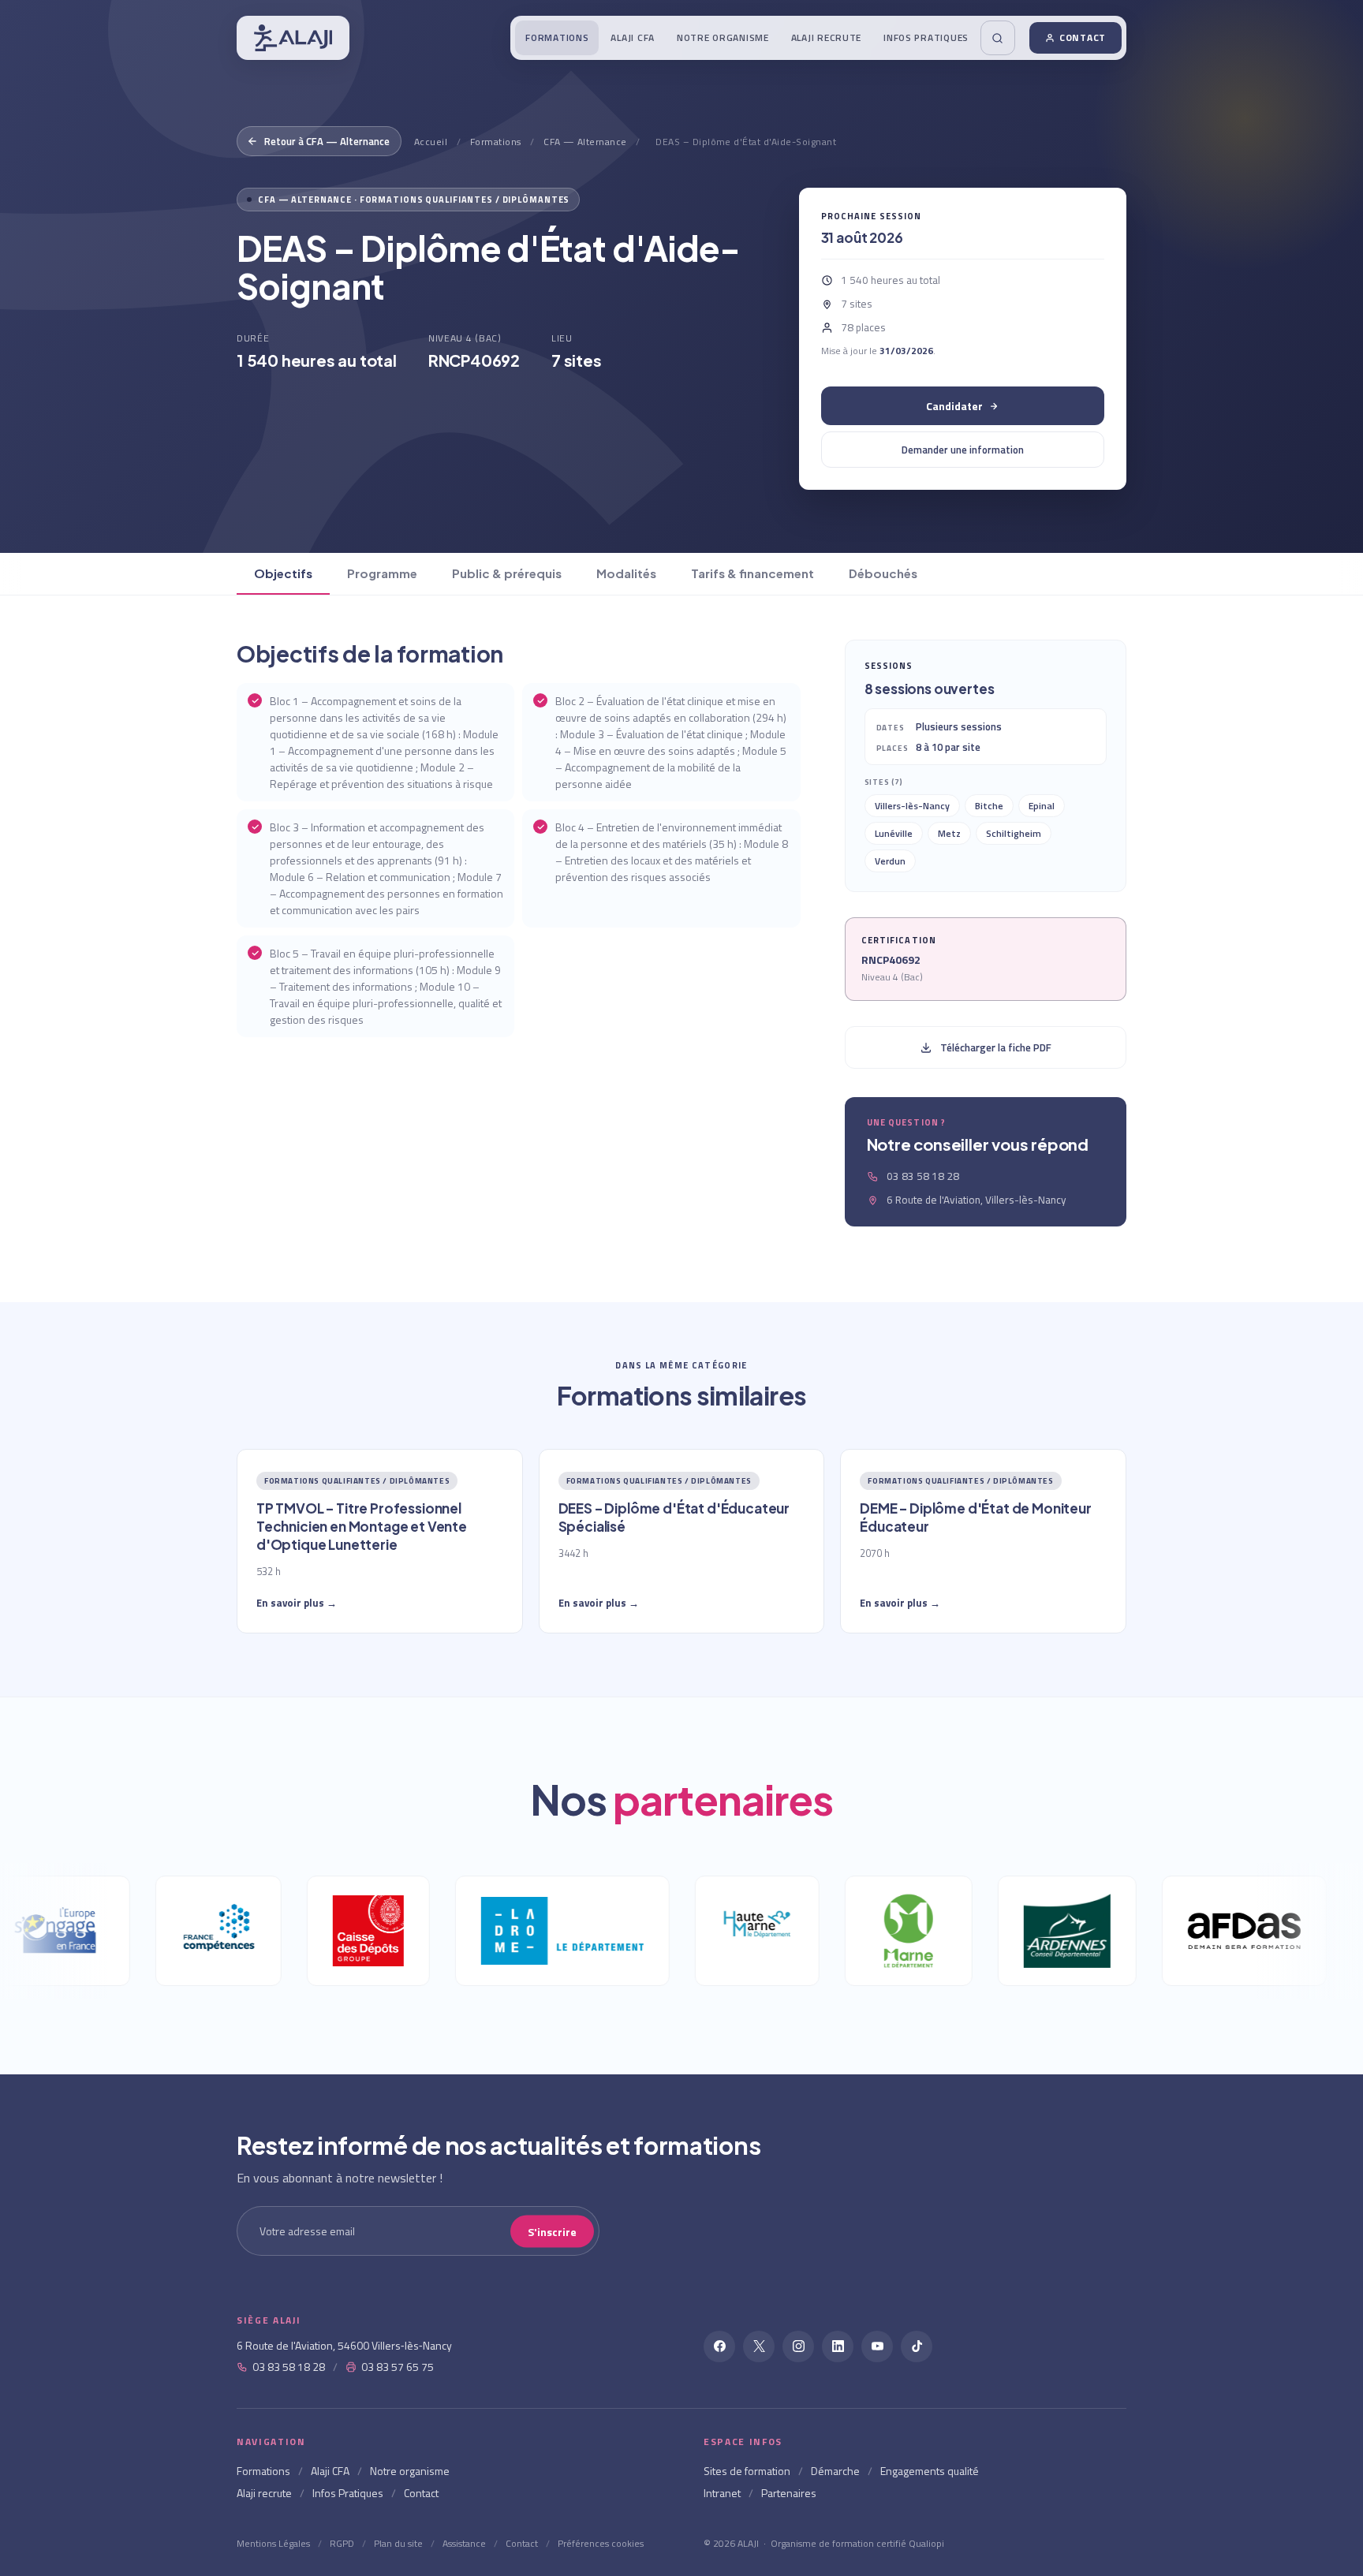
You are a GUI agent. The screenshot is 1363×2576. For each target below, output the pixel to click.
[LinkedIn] (838, 2346)
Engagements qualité (930, 2471)
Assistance (464, 2543)
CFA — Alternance (585, 142)
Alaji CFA (632, 37)
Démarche (835, 2471)
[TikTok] (917, 2346)
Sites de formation (747, 2471)
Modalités (626, 573)
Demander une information (963, 450)
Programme (382, 573)
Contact (1083, 37)
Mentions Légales (273, 2543)
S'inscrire (552, 2231)
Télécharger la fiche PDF (996, 1047)
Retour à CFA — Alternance (327, 141)
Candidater (954, 406)
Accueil (431, 142)
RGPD (342, 2543)
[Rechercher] (998, 38)
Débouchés (883, 573)
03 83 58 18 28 (289, 2367)
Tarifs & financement (752, 573)
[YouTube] (877, 2346)
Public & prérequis (507, 573)
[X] (759, 2346)
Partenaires (789, 2493)
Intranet (722, 2493)
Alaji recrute (826, 37)
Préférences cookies (601, 2543)
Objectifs (283, 573)
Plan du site (398, 2543)
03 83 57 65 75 (398, 2367)
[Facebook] (719, 2346)
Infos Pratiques (926, 37)
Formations (557, 37)
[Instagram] (798, 2346)
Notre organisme (723, 37)
